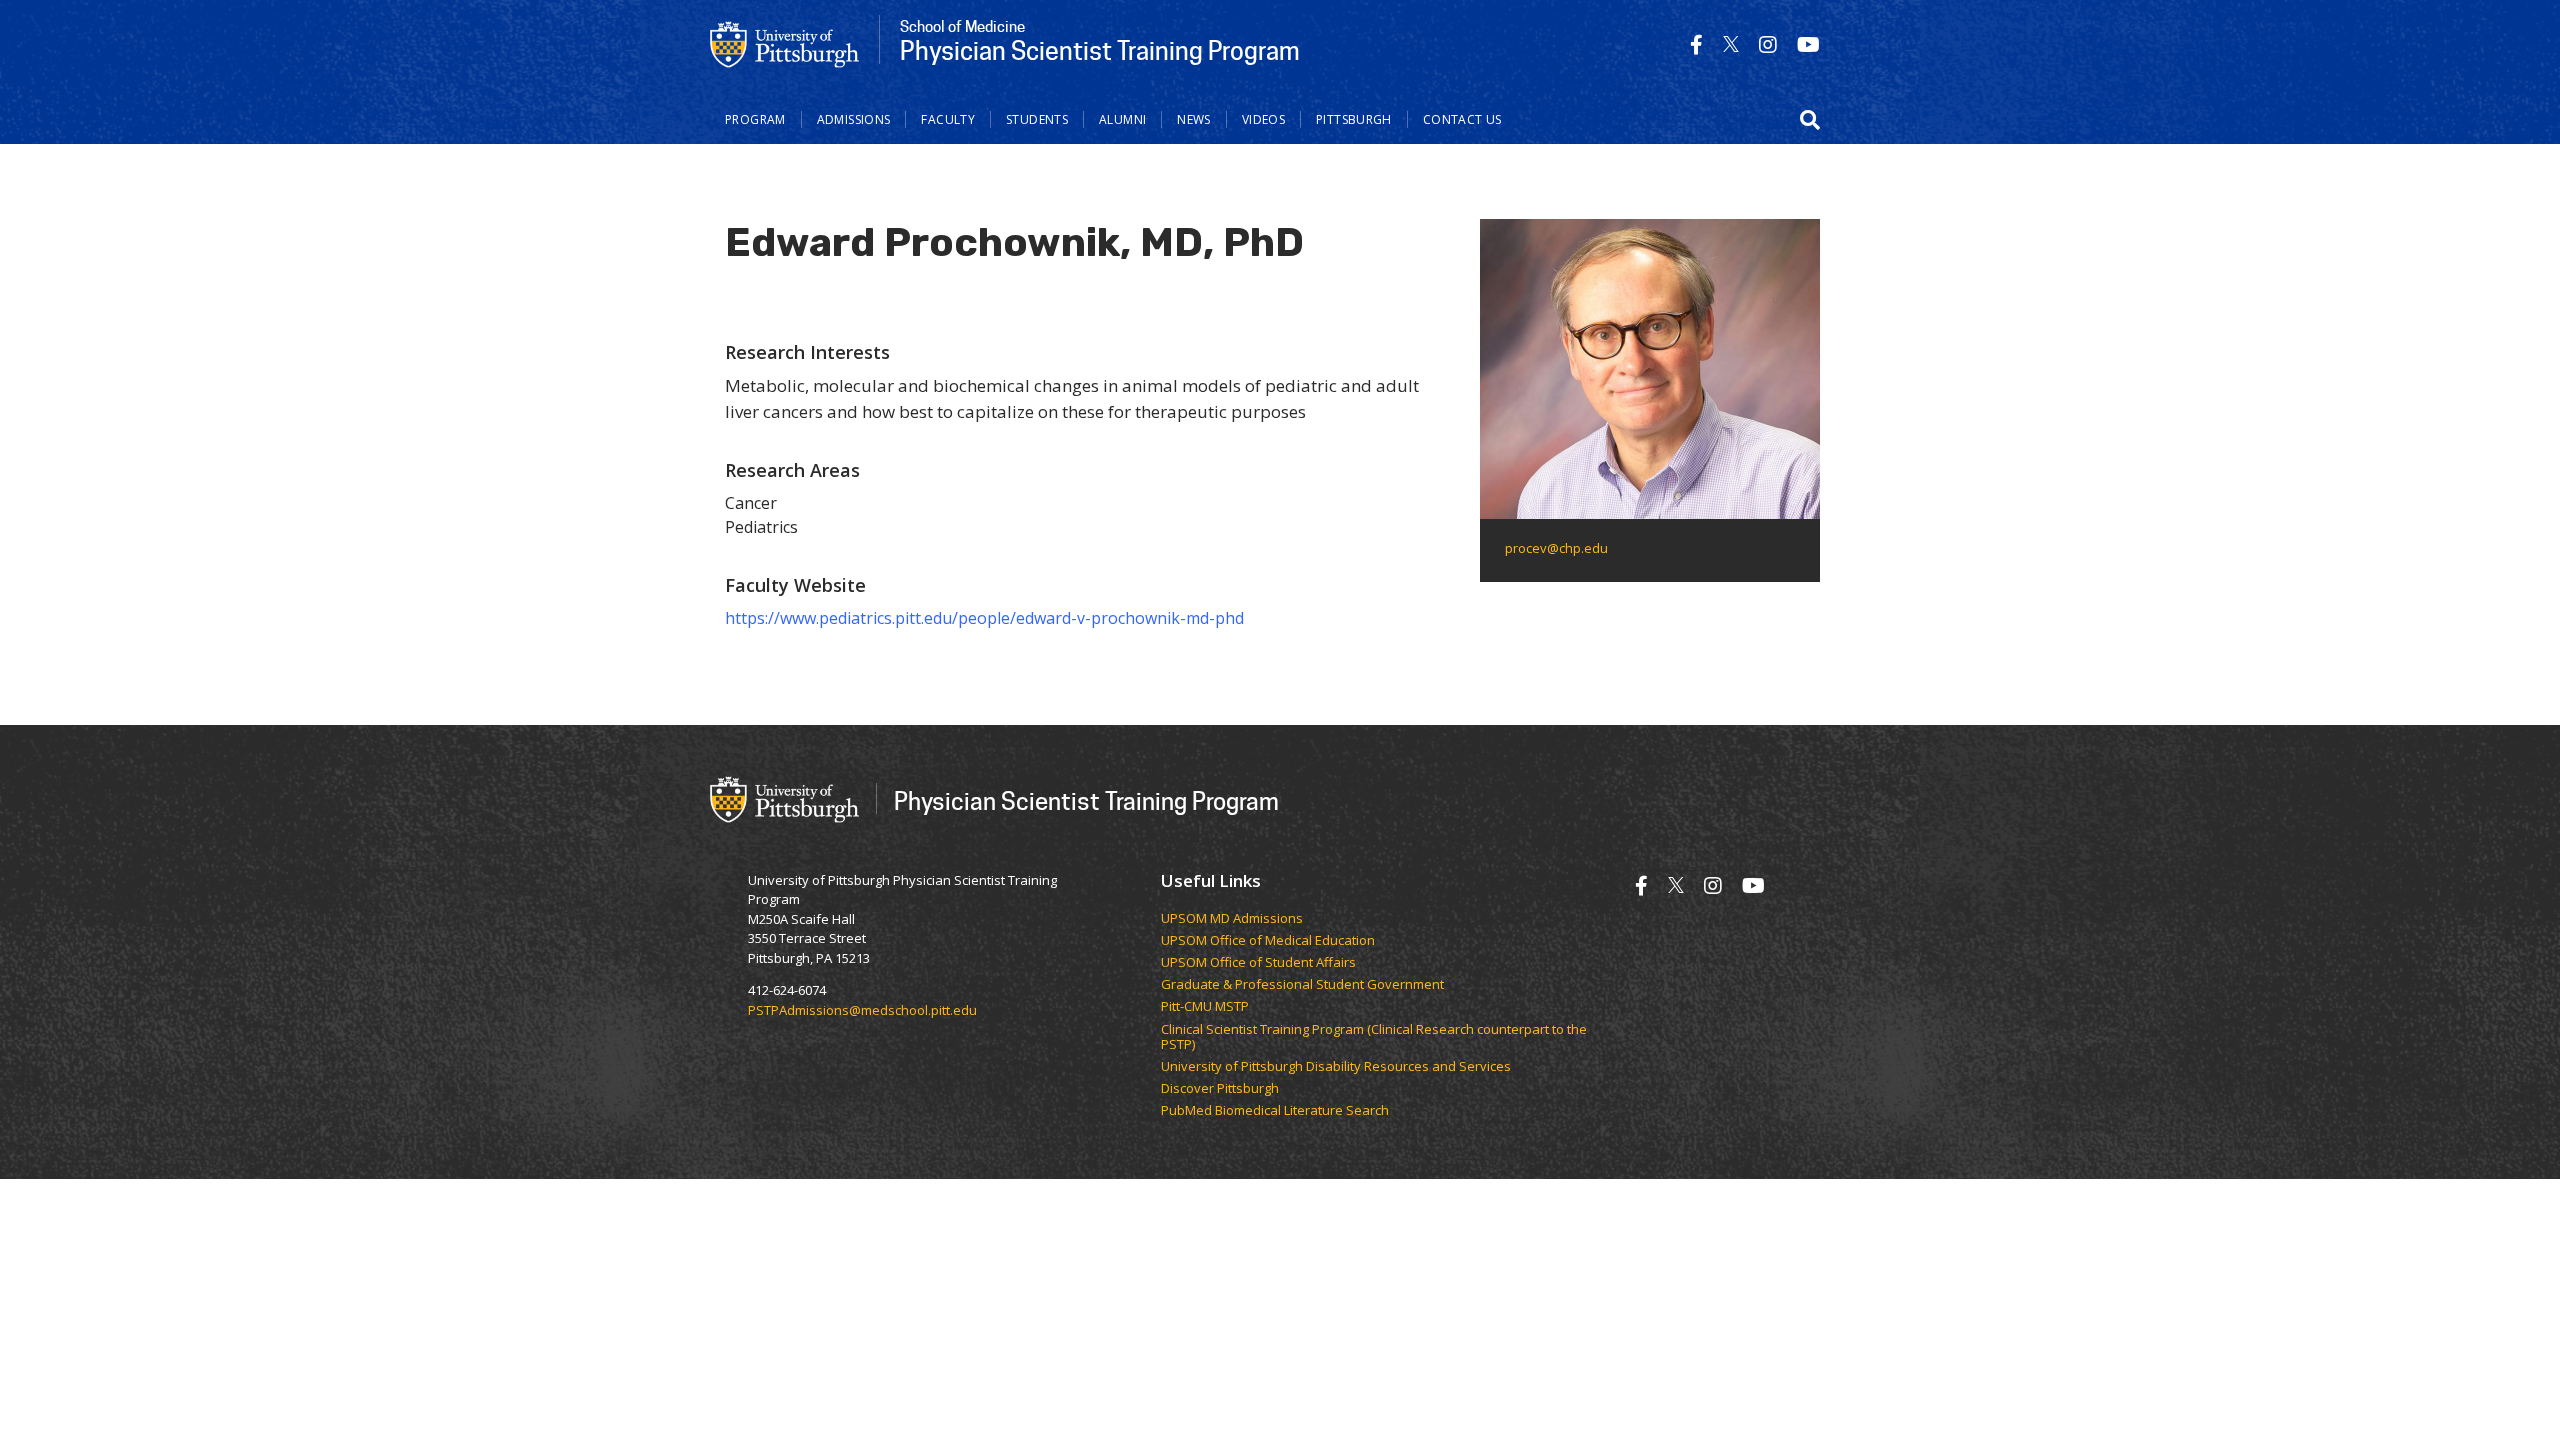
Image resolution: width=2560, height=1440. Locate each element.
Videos (1263, 119)
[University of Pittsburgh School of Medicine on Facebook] (1696, 44)
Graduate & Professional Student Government (1302, 985)
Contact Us (1462, 119)
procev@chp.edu (1556, 548)
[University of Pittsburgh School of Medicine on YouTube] (1808, 44)
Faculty (948, 119)
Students (1037, 119)
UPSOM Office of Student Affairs (1258, 963)
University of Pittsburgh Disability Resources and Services (1336, 1067)
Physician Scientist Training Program (1086, 800)
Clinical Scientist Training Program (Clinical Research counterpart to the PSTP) (1374, 1037)
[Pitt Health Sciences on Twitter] (1731, 44)
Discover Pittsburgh (1220, 1089)
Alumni (1122, 119)
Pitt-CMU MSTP (1205, 1007)
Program (755, 119)
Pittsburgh (1354, 119)
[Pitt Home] (785, 43)
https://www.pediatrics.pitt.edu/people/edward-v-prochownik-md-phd (984, 618)
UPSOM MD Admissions (1232, 919)
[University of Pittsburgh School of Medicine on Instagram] (1768, 44)
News (1194, 119)
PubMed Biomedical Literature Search (1275, 1111)
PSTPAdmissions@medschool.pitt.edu (862, 1010)
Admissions (854, 119)
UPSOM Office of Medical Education (1268, 941)
